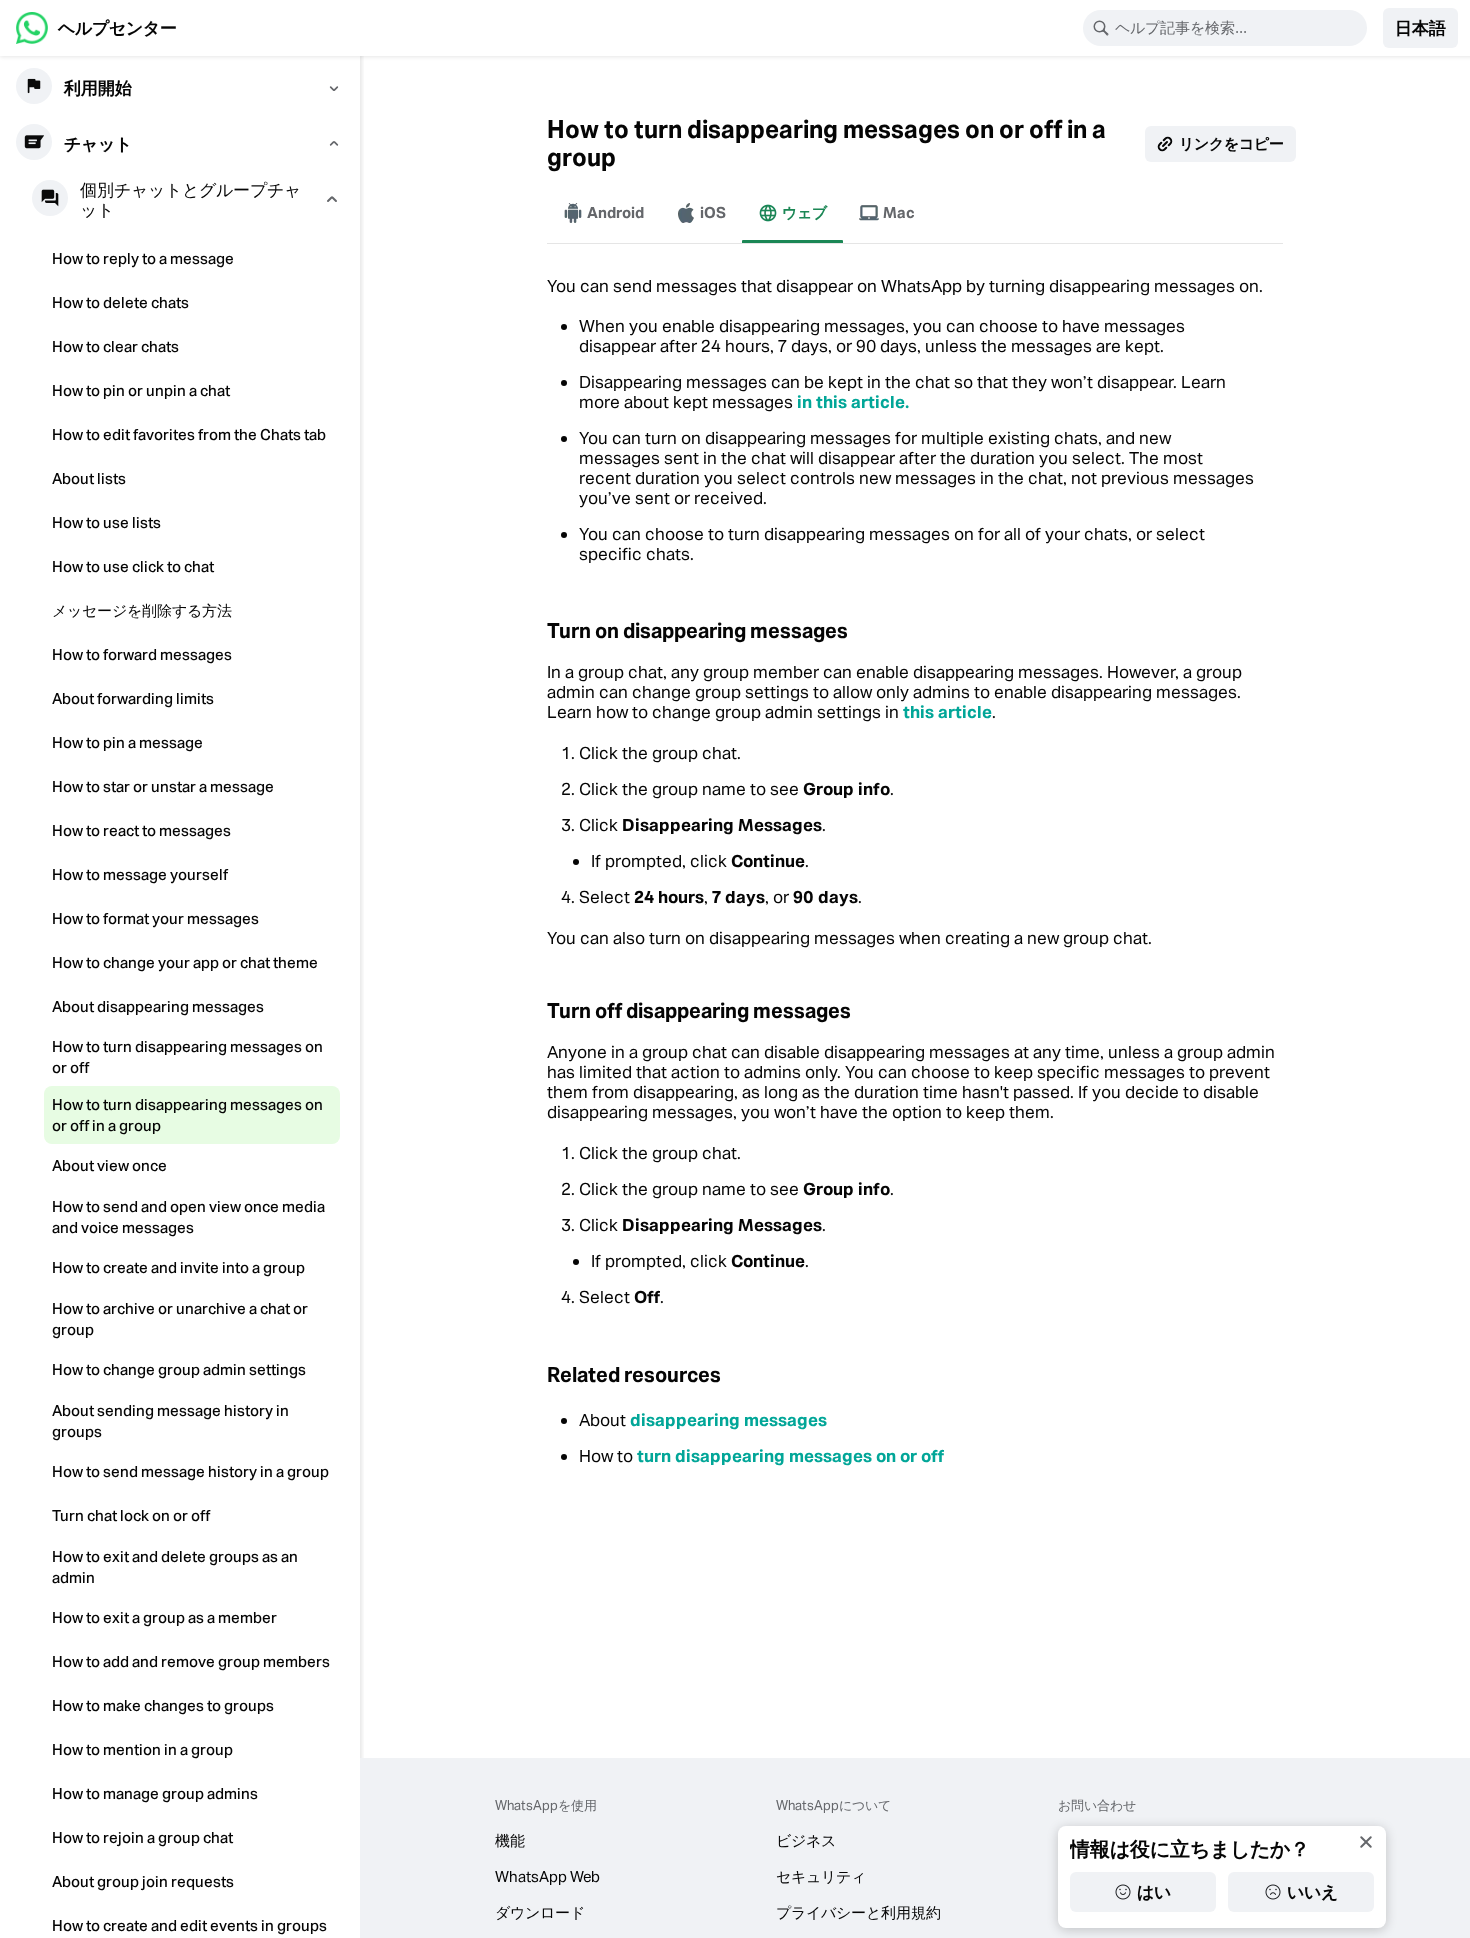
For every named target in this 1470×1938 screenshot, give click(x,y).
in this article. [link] (853, 402)
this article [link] (947, 712)
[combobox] (1238, 28)
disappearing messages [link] (728, 1420)
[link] (96, 28)
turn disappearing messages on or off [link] (790, 1456)
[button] (1420, 28)
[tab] (603, 213)
